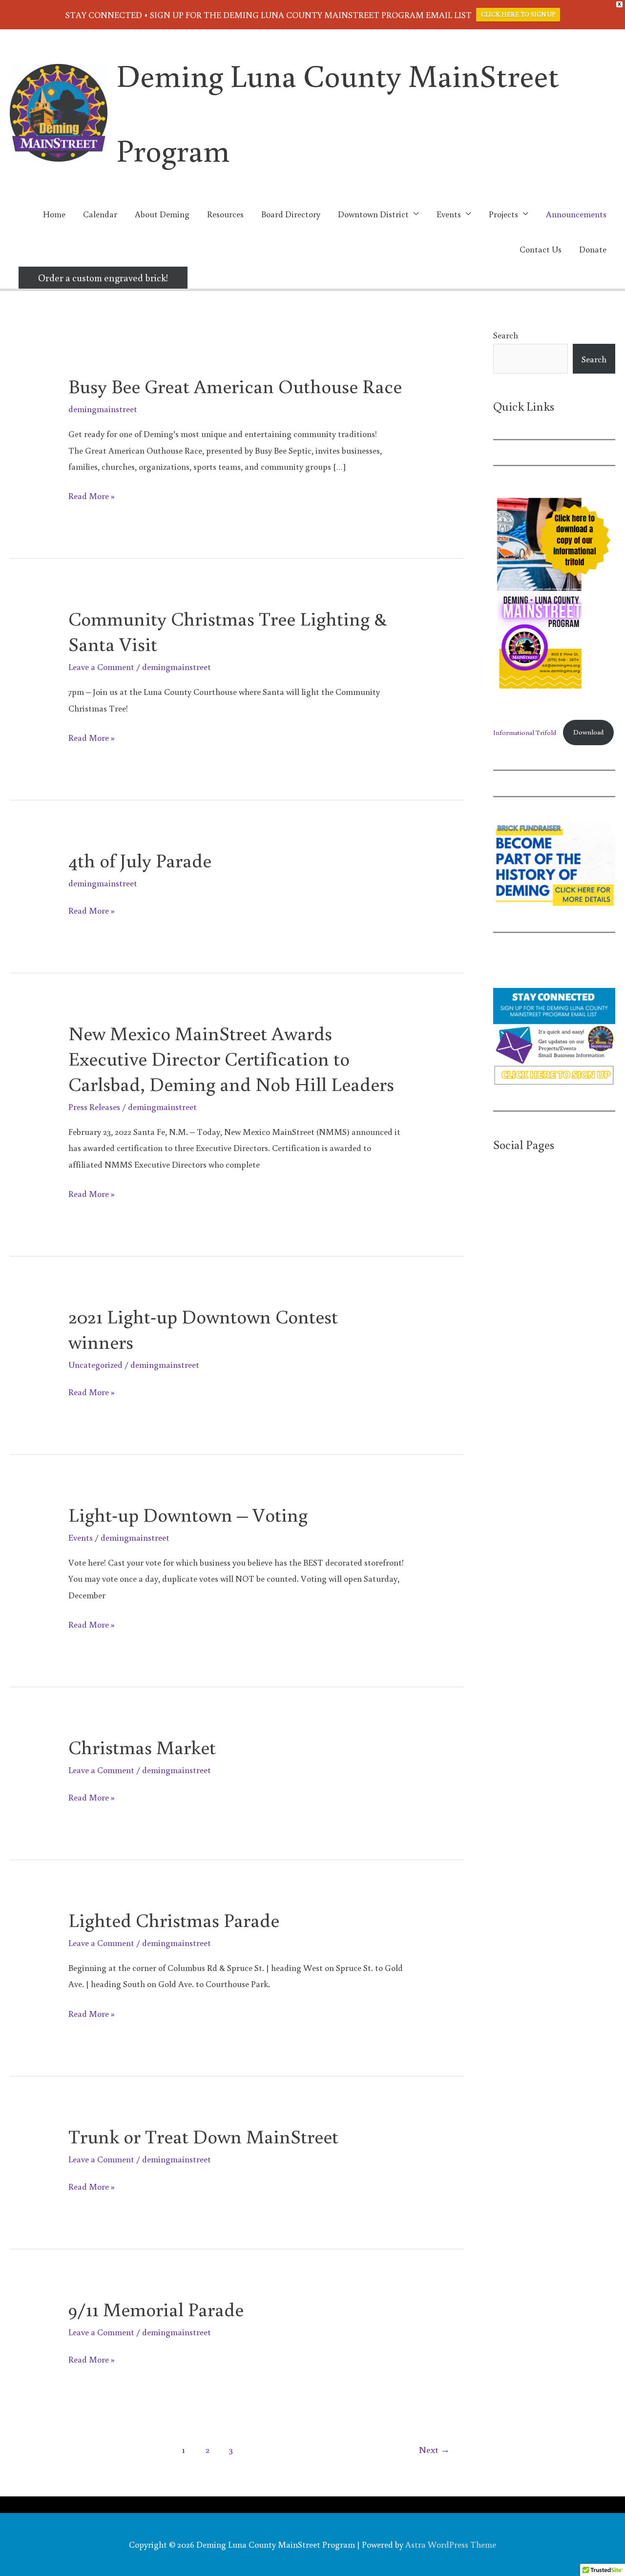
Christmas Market (142, 1747)
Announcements (576, 214)
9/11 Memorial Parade (156, 2309)
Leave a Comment (101, 667)
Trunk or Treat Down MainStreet (203, 2136)
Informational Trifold (525, 732)
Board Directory (291, 214)
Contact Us (541, 249)
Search (506, 335)
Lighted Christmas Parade (174, 1920)
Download (588, 732)
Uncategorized (95, 1364)
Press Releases (94, 1107)
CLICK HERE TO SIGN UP (518, 14)
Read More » (92, 497)
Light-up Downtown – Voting (188, 1514)
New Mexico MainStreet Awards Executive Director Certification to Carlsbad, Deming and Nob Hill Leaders (231, 1058)
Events (81, 1537)
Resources (225, 214)
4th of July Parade (140, 860)
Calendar (100, 214)
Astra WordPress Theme (451, 2544)
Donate (593, 249)
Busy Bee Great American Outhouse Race (235, 386)
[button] (103, 278)
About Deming (162, 214)
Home (54, 214)
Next (434, 2449)
